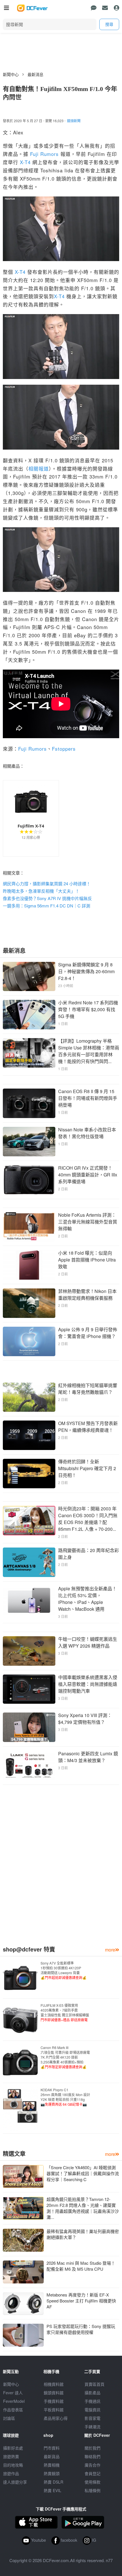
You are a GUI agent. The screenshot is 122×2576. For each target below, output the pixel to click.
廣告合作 (92, 2465)
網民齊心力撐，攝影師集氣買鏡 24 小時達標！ (47, 883)
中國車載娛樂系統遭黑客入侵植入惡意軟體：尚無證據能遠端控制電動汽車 (88, 1684)
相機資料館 (54, 2384)
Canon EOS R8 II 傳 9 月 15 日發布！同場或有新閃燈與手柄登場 (88, 1098)
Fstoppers (64, 749)
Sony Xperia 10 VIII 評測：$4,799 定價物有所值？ (85, 1719)
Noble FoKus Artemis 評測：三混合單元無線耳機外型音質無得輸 (88, 1222)
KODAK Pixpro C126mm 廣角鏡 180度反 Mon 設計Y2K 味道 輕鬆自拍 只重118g (65, 2097)
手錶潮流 (92, 2427)
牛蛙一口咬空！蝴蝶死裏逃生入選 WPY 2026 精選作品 (88, 1642)
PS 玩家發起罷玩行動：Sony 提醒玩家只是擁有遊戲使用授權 (81, 2329)
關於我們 (92, 2448)
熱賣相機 (52, 2465)
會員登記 (92, 2473)
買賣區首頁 (94, 2384)
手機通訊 (92, 2401)
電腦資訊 (92, 2410)
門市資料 (52, 2448)
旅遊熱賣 (11, 2456)
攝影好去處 (13, 2448)
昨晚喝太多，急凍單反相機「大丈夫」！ (41, 891)
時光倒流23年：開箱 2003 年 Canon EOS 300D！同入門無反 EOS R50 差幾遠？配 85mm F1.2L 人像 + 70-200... (88, 1519)
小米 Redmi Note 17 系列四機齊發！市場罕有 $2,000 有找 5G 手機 (88, 1009)
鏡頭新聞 (74, 121)
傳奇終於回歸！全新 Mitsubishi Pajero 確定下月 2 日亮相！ (87, 1468)
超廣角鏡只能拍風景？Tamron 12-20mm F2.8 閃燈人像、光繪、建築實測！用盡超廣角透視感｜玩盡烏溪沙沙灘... (83, 2208)
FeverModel (14, 2401)
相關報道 (39, 468)
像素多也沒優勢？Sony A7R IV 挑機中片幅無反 (47, 898)
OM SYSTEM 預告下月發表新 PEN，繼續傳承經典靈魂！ (88, 1427)
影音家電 (92, 2418)
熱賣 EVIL (52, 2490)
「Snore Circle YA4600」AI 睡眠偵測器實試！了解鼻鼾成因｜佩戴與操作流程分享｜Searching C (83, 2173)
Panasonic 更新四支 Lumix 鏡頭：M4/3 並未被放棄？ (88, 1757)
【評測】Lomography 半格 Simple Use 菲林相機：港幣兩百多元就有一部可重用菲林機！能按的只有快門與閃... (89, 1051)
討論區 (9, 2418)
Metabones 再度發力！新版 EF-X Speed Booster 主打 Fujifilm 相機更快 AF (81, 2301)
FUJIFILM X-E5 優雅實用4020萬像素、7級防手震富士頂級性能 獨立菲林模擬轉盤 (65, 2012)
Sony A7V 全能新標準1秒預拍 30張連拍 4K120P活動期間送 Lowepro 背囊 (64, 1970)
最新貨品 (52, 2456)
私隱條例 (92, 2490)
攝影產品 (92, 2393)
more (110, 1950)
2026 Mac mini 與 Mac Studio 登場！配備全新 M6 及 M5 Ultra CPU (81, 2266)
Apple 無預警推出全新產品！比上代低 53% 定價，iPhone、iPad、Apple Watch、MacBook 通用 (87, 1599)
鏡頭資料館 (54, 2393)
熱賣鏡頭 (52, 2473)
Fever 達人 (13, 2393)
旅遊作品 (11, 2473)
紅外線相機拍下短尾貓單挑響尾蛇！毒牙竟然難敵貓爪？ (88, 1389)
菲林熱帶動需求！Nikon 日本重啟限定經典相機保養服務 (87, 1295)
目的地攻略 (13, 2465)
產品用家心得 (56, 2418)
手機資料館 (54, 2401)
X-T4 (25, 162)
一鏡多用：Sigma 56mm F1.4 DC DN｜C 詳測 (47, 906)
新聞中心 (11, 74)
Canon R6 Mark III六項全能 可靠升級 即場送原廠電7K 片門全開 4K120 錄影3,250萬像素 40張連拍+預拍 (65, 2057)
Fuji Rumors (44, 154)
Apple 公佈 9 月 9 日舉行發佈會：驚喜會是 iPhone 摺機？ (88, 1333)
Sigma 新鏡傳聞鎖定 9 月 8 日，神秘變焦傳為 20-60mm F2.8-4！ (86, 971)
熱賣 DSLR (53, 2482)
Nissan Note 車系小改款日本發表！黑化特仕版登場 (87, 1133)
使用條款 (92, 2482)
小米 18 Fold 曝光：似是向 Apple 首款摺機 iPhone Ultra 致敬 (87, 1260)
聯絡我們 (92, 2456)
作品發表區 (13, 2410)
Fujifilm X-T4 (31, 826)
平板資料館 (54, 2410)
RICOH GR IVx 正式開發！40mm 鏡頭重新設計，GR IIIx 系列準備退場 (88, 1175)
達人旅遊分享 (15, 2482)
